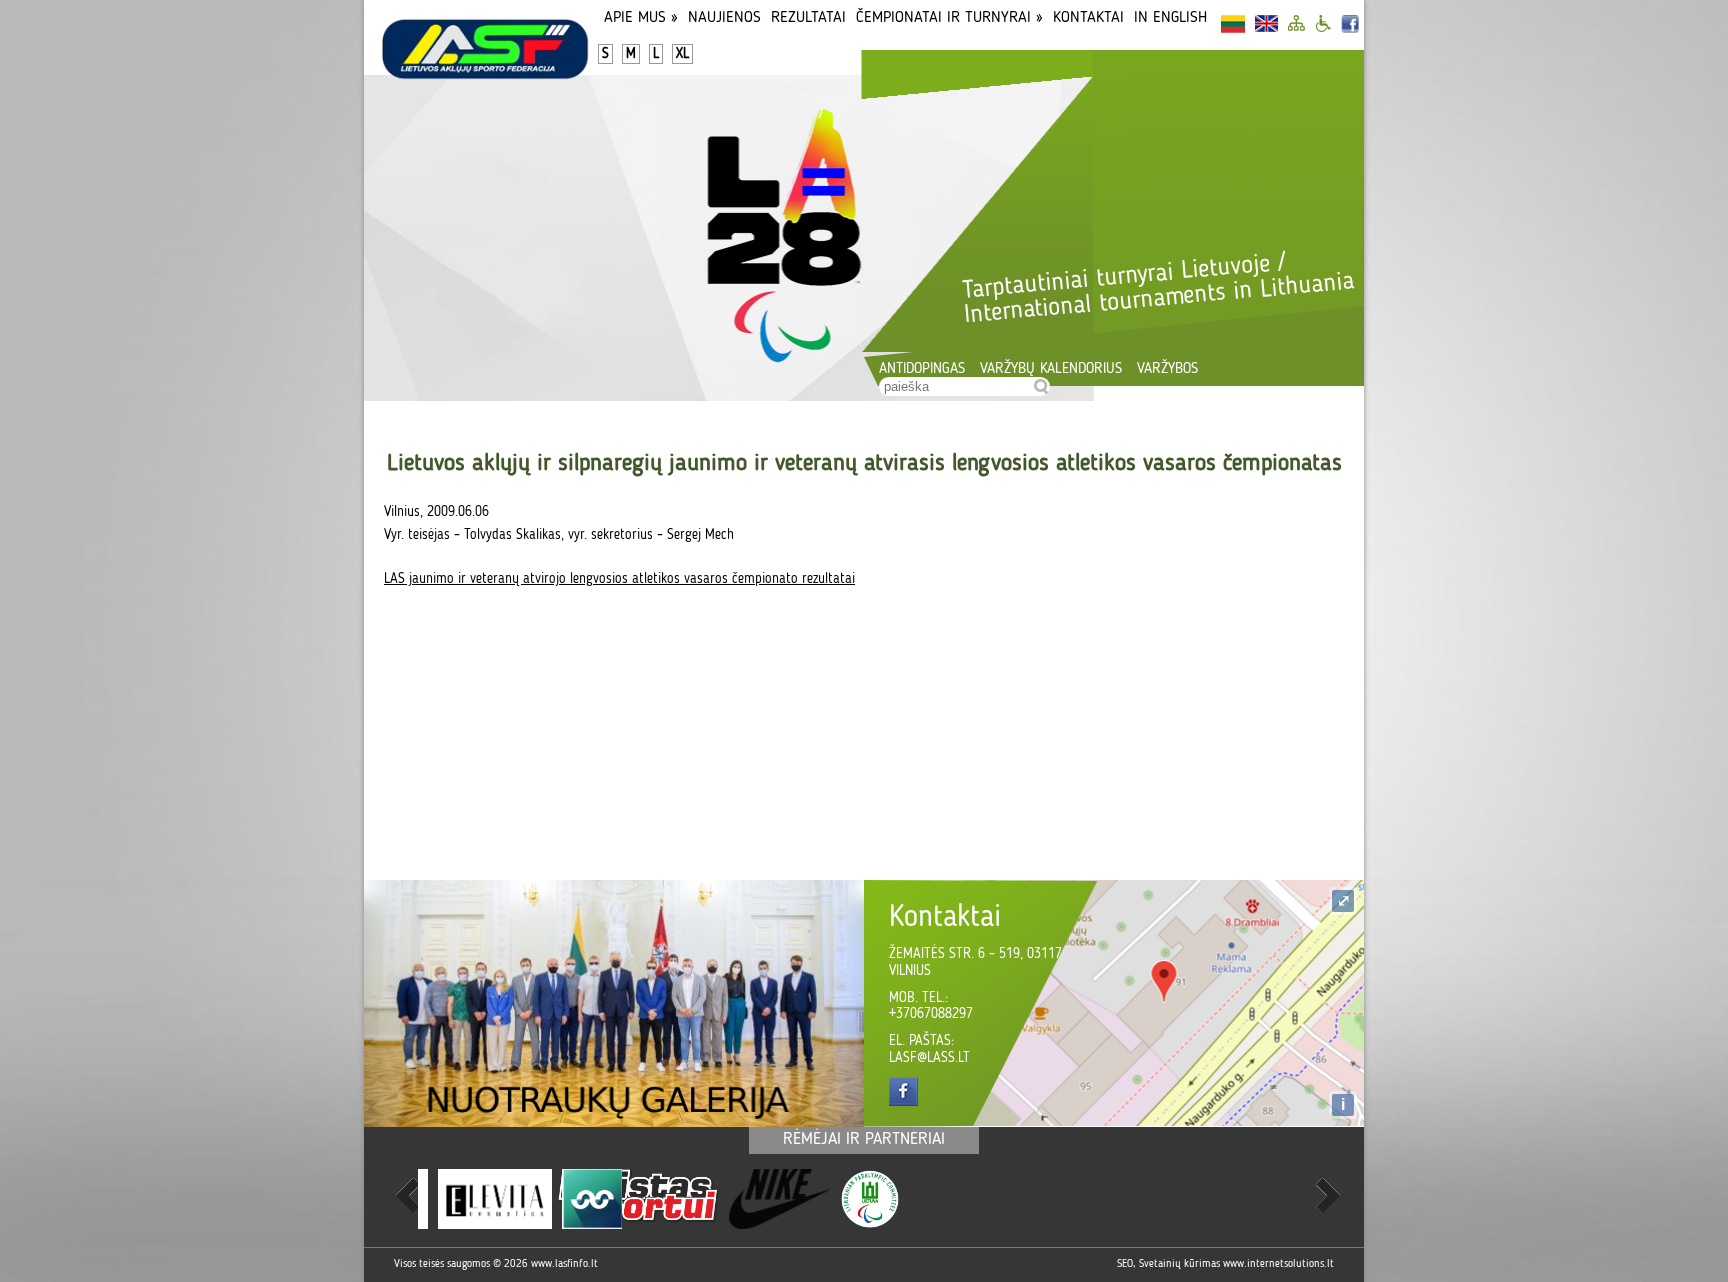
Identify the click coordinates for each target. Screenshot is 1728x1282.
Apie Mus (641, 18)
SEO (1125, 1264)
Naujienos (724, 18)
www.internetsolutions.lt (1278, 1264)
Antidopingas (922, 369)
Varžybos (1167, 369)
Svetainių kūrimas (1179, 1264)
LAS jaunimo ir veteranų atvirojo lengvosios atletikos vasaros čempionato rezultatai (619, 579)
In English (1170, 18)
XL (682, 54)
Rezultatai (808, 18)
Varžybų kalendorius (1051, 369)
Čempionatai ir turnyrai (949, 18)
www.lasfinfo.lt (564, 1264)
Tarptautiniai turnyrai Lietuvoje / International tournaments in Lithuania (1158, 289)
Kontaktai (1088, 18)
